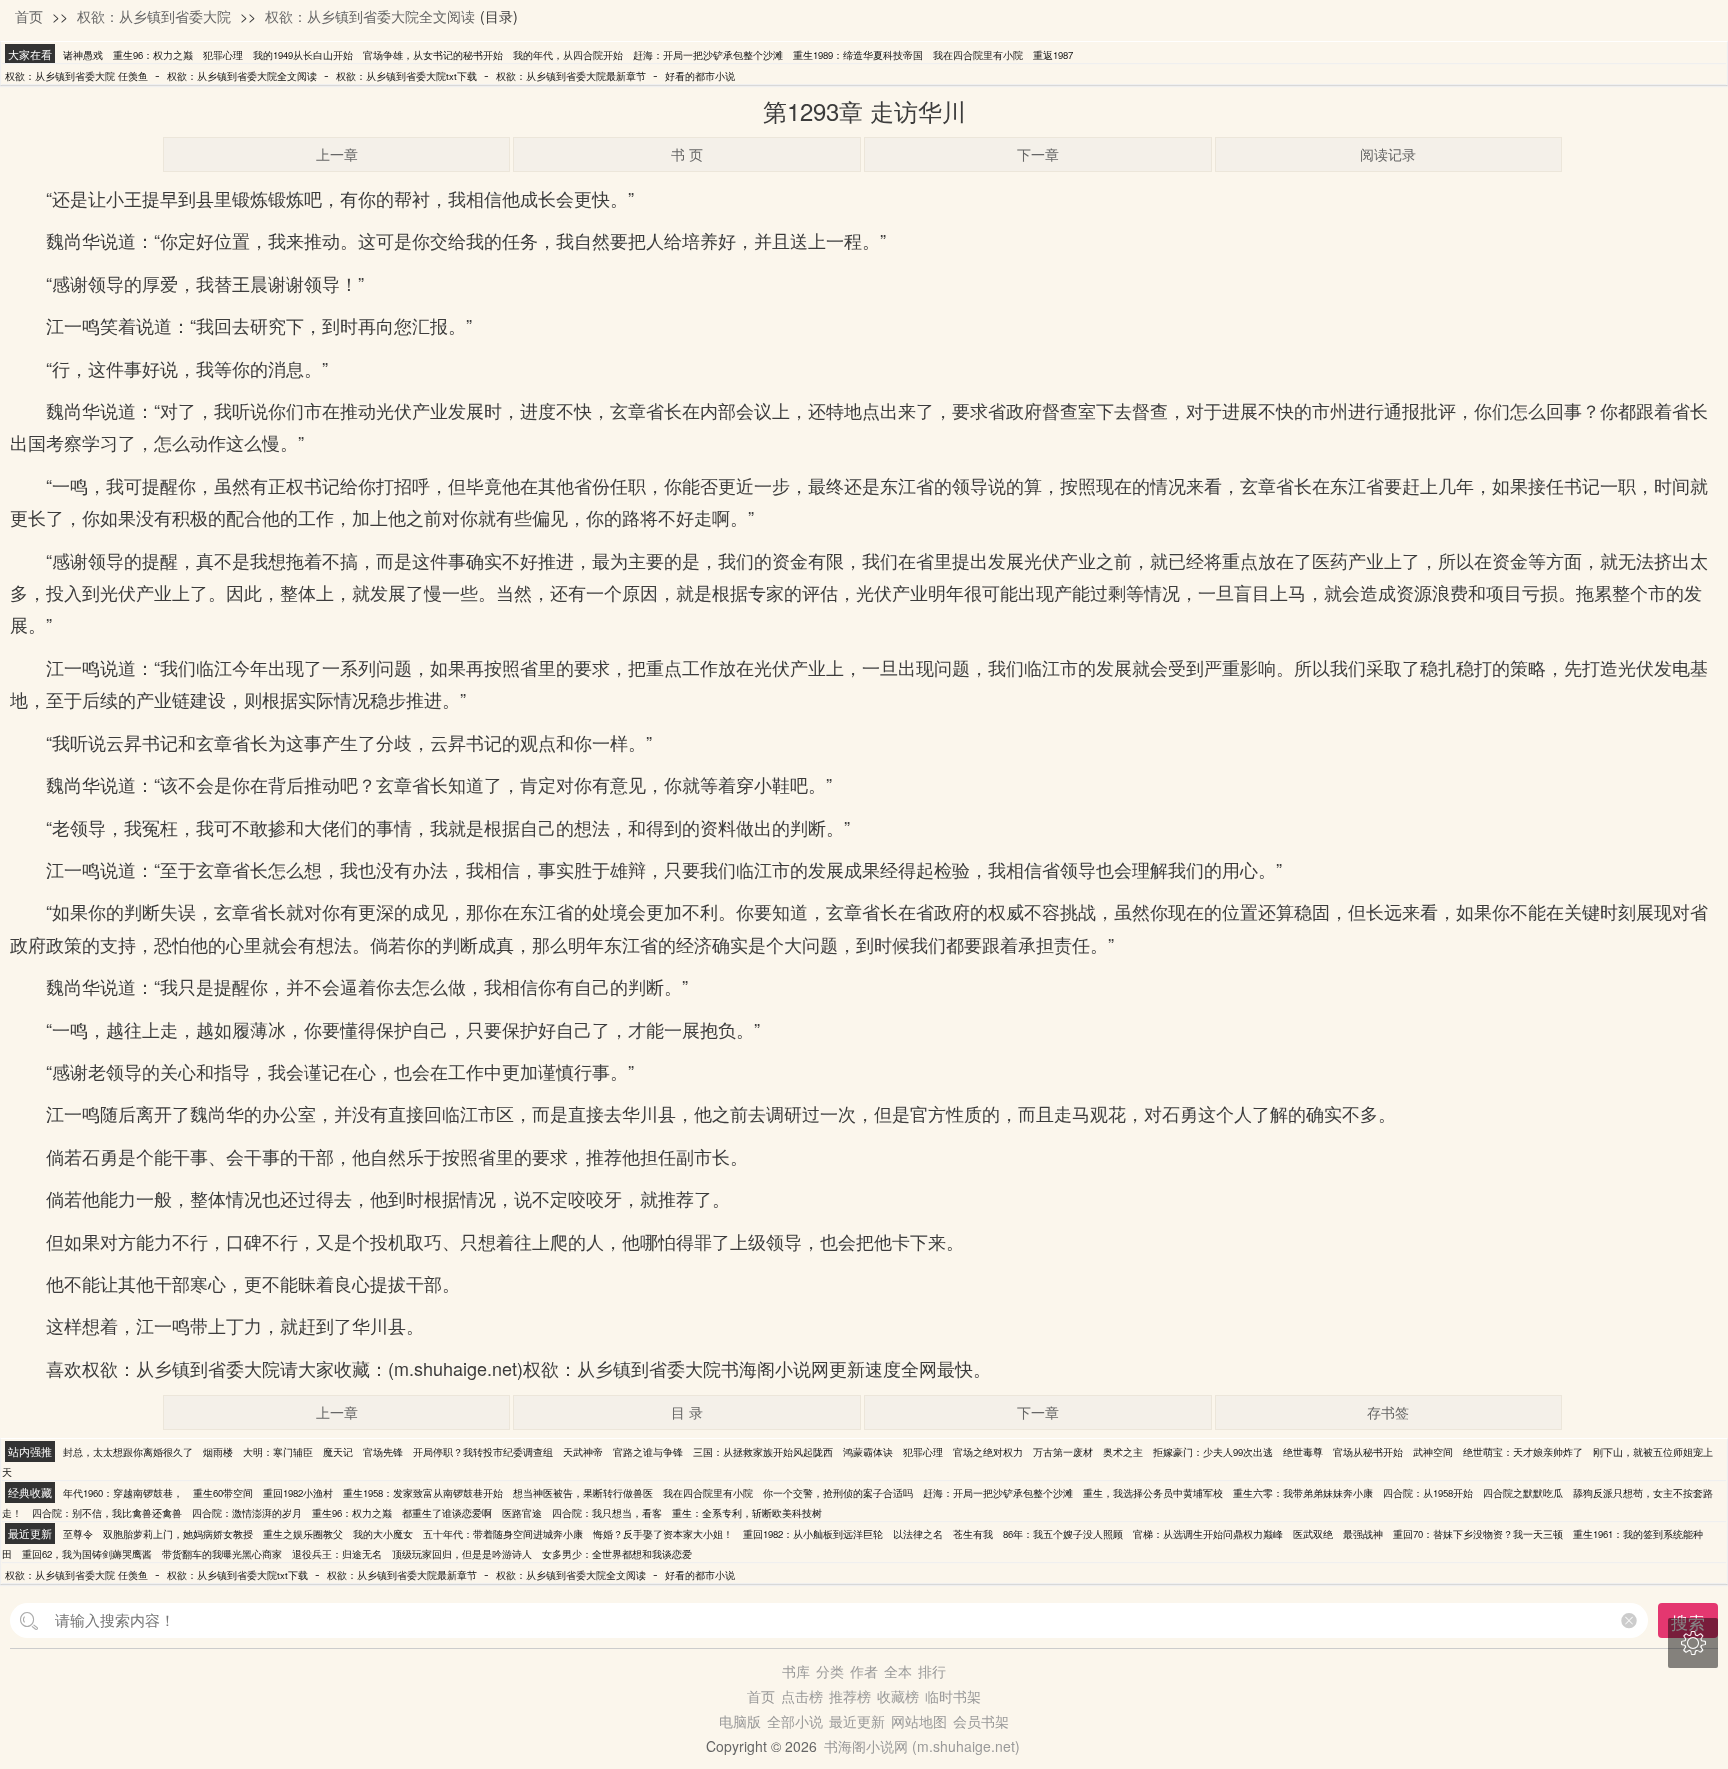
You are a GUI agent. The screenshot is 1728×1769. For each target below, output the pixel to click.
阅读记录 (1388, 154)
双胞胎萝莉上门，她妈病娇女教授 (178, 1534)
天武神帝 (583, 1452)
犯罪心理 (223, 55)
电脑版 (740, 1721)
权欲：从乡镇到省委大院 (154, 16)
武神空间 (1433, 1452)
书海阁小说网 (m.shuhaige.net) (922, 1746)
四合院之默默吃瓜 (1523, 1493)
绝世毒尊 (1303, 1452)
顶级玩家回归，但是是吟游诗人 (462, 1554)
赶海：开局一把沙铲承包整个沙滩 (708, 55)
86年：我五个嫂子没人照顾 (1063, 1534)
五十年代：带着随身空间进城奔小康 (503, 1534)
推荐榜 (850, 1696)
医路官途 (522, 1513)
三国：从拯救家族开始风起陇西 (763, 1452)
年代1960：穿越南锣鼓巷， (123, 1493)
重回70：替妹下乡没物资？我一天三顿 (1478, 1534)
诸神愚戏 (83, 55)
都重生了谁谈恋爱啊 (447, 1513)
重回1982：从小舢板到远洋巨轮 (813, 1534)
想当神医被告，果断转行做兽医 (583, 1493)
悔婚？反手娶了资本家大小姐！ (663, 1534)
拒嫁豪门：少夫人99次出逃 (1213, 1452)
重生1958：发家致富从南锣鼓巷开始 (423, 1493)
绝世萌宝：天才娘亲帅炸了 (1523, 1452)
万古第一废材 (1063, 1452)
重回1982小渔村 (298, 1493)
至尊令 (78, 1534)
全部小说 (795, 1721)
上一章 (337, 154)
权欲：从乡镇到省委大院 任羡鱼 (76, 76)
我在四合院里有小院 (978, 55)
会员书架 (981, 1721)
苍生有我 (973, 1534)
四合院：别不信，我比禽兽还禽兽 (107, 1513)
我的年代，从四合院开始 (568, 55)
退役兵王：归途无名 (337, 1554)
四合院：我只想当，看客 (607, 1513)
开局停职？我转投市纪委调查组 (483, 1452)
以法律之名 (918, 1534)
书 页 (687, 154)
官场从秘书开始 (1368, 1452)
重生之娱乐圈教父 (303, 1534)
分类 (830, 1671)
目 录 (687, 1412)
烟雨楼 (218, 1452)
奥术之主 (1123, 1452)
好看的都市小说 (700, 76)
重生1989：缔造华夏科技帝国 (858, 55)
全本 (898, 1671)
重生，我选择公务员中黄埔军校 (1153, 1493)
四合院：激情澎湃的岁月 (247, 1513)
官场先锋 (383, 1452)
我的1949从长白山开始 (303, 55)
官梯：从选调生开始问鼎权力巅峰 (1208, 1534)
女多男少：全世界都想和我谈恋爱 (617, 1554)
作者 (864, 1671)
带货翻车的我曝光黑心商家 (222, 1554)
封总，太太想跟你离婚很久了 (128, 1452)
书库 (796, 1671)
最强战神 (1363, 1534)
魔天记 (338, 1452)
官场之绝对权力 (988, 1452)
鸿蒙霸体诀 (868, 1452)
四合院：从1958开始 (1428, 1493)
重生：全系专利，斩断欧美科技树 (747, 1513)
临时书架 (953, 1696)
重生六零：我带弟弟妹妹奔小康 (1303, 1493)
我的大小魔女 (383, 1534)
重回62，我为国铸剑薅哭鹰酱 (87, 1554)
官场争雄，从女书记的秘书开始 (433, 55)
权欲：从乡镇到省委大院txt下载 (406, 76)
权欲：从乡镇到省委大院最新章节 (571, 76)
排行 (932, 1671)
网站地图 (919, 1721)
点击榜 (802, 1696)
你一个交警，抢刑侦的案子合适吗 (838, 1493)
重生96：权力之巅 (153, 55)
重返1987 (1053, 55)
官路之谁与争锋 (648, 1452)
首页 (29, 16)
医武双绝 (1313, 1534)
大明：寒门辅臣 (278, 1452)
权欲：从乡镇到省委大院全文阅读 (370, 16)
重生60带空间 (223, 1493)
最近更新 (857, 1721)
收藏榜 (898, 1696)
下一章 (1038, 154)
